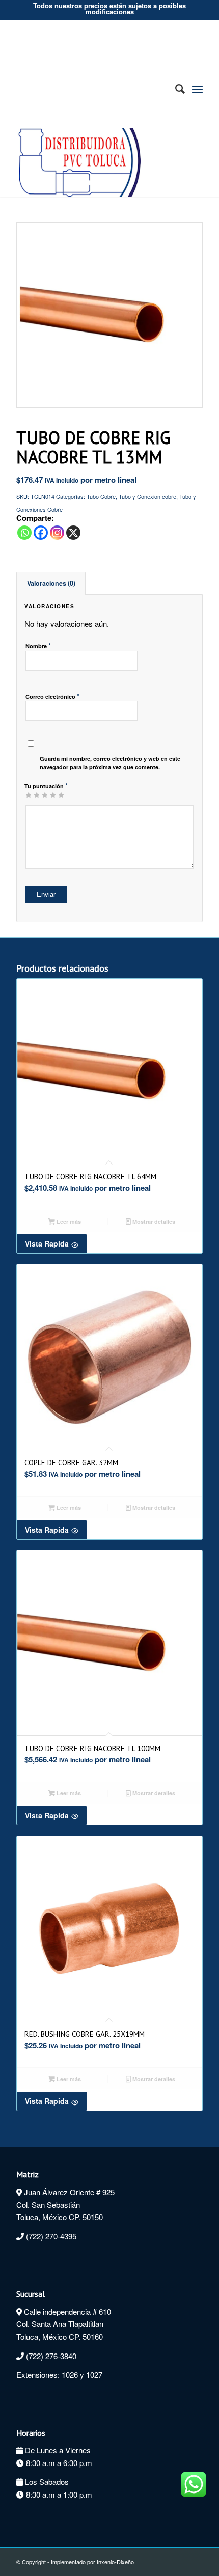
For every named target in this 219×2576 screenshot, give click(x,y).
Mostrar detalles (153, 1221)
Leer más (68, 1221)
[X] (73, 533)
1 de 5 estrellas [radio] (29, 795)
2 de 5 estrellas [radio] (33, 795)
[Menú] (197, 89)
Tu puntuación (46, 785)
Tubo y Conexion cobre (147, 496)
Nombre (38, 645)
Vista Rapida (47, 1243)
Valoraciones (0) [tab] (51, 583)
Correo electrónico (52, 696)
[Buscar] (175, 89)
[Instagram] (57, 533)
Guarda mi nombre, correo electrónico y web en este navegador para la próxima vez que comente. (110, 763)
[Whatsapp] (24, 533)
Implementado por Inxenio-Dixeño (92, 2562)
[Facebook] (41, 533)
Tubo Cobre (101, 496)
